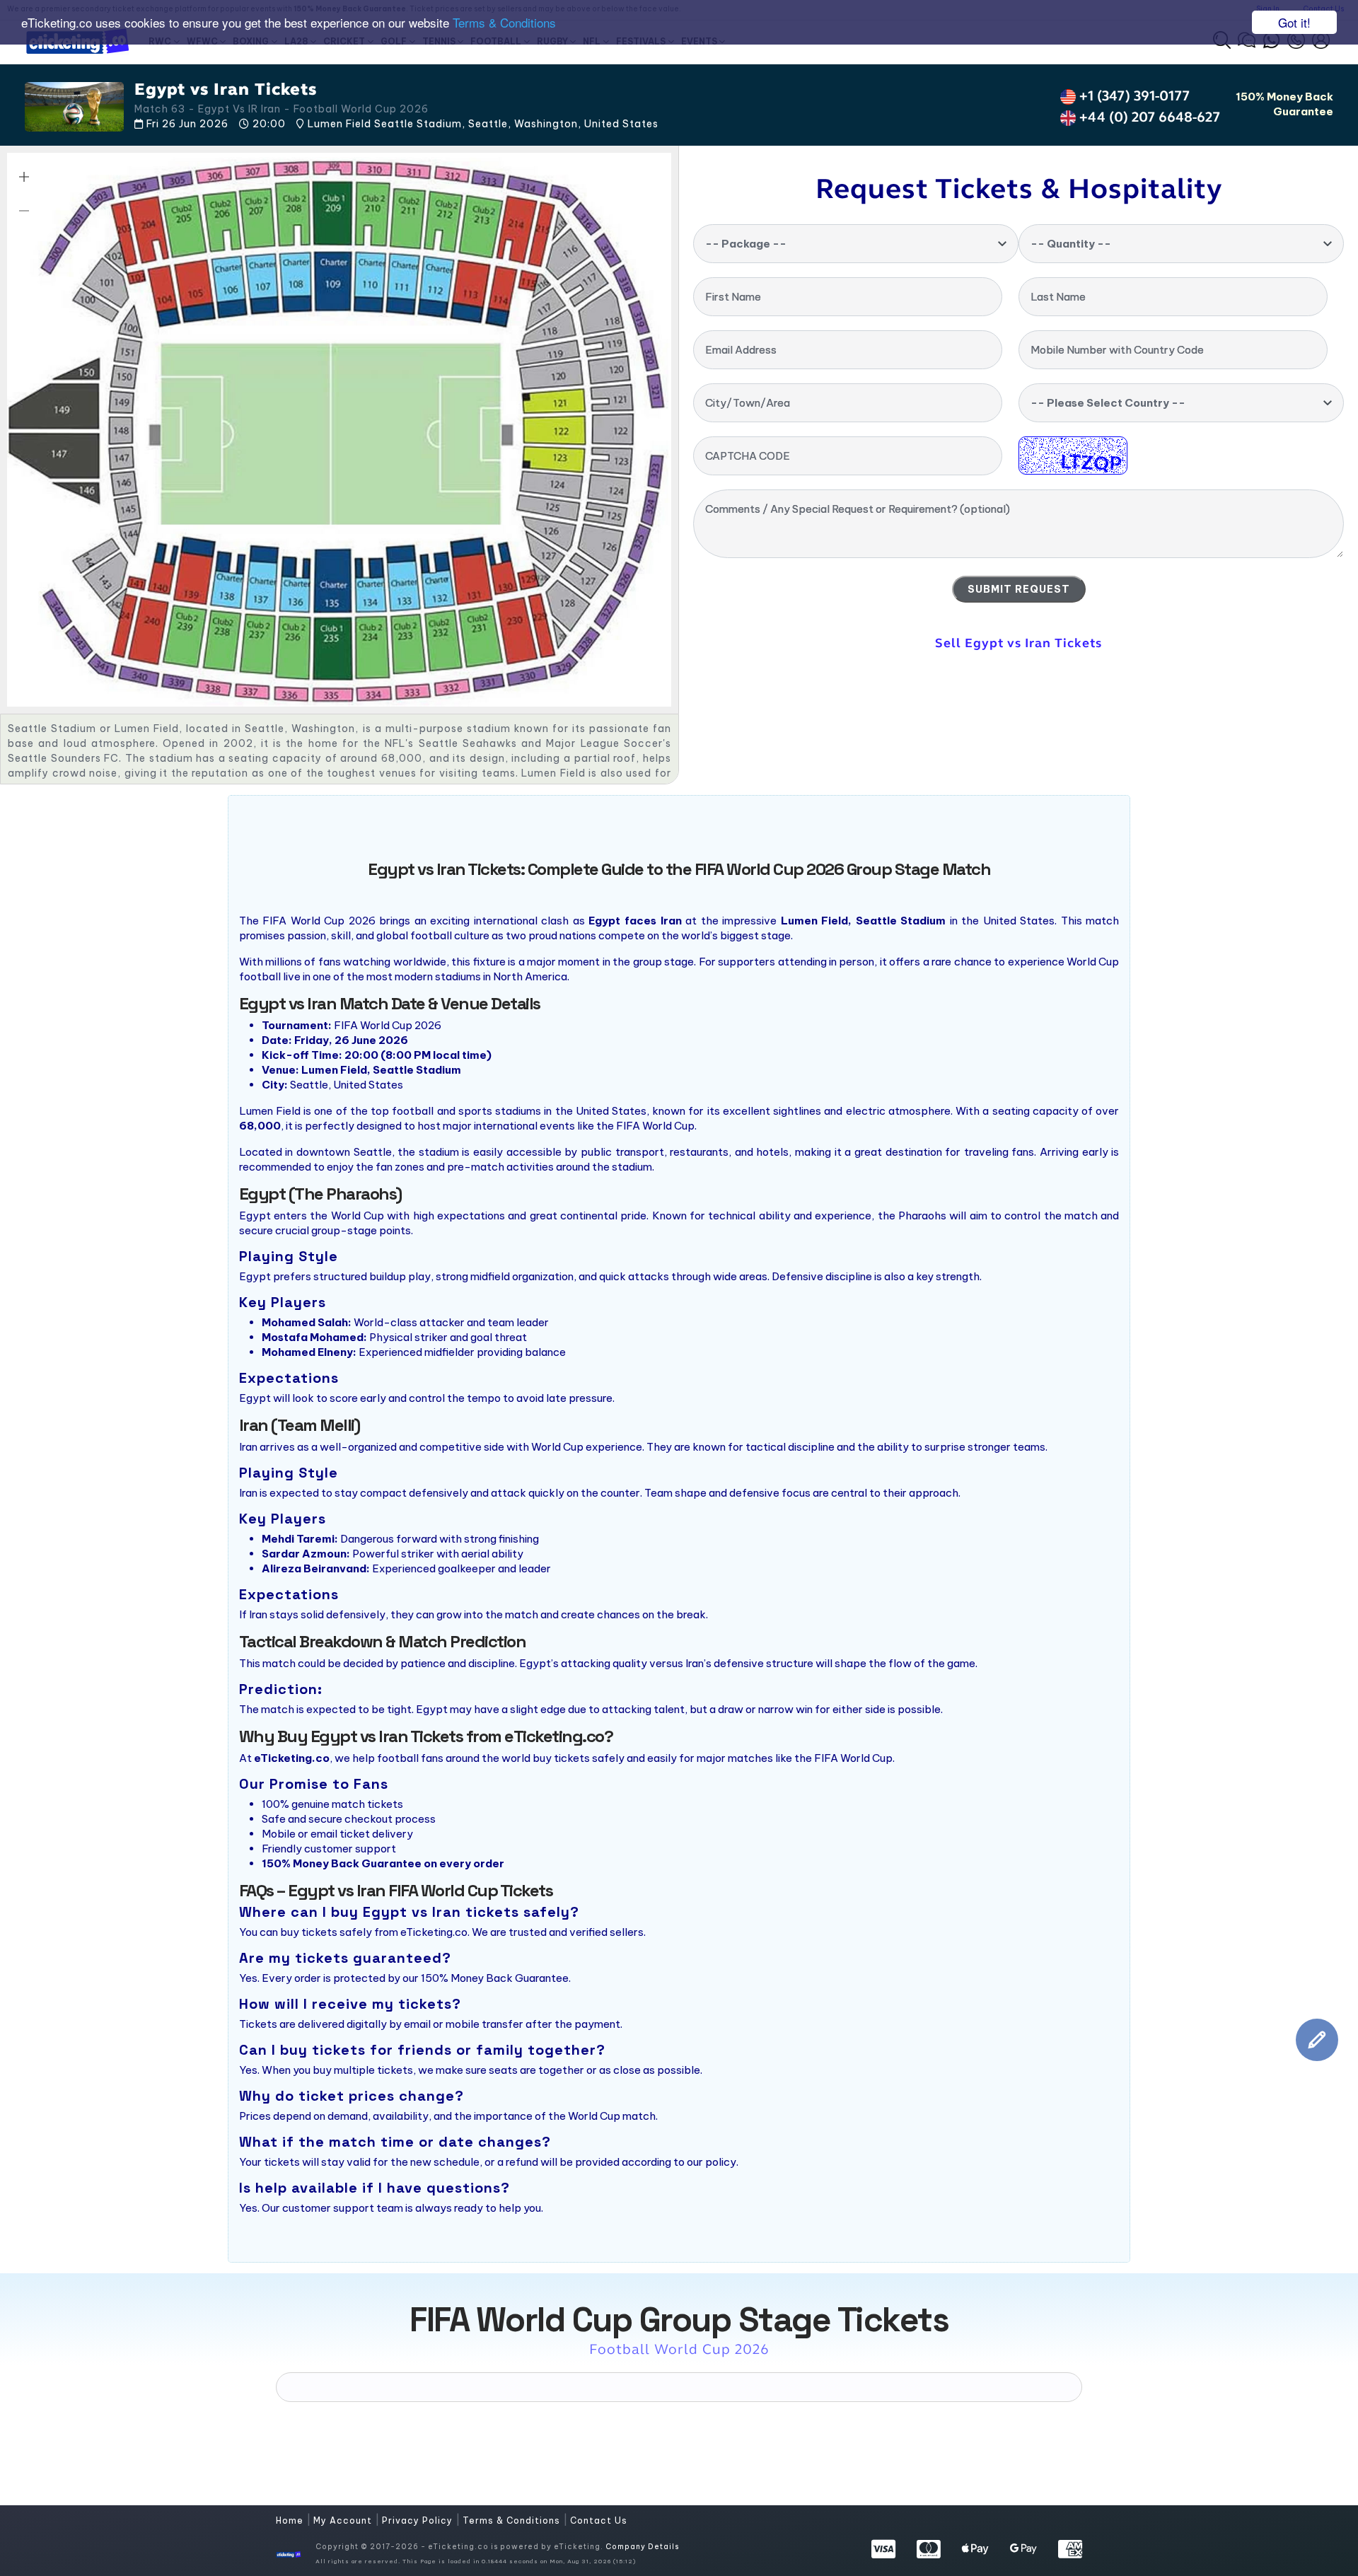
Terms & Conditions (504, 23)
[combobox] (856, 244)
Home (291, 2520)
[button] (24, 177)
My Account (344, 2520)
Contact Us (599, 2520)
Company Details (642, 2547)
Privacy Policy (419, 2520)
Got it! (1294, 22)
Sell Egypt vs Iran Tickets (1018, 643)
